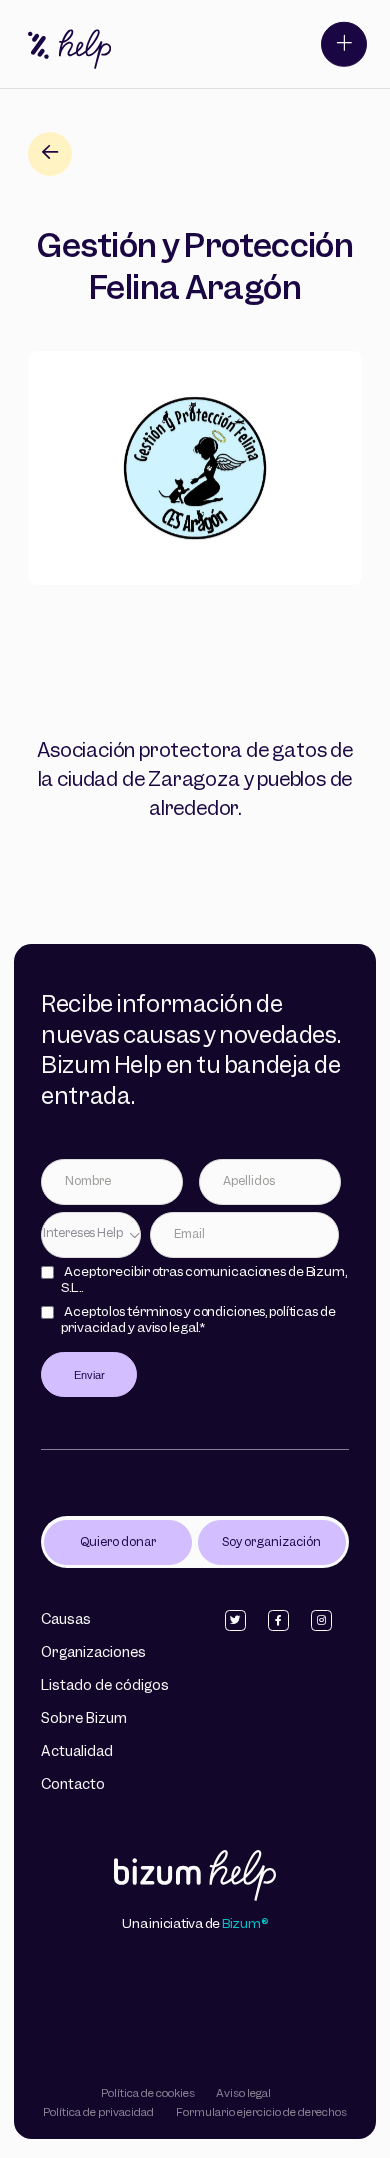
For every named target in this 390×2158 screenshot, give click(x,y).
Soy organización (271, 1543)
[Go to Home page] (195, 1878)
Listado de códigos (105, 1686)
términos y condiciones (196, 1312)
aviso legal (168, 1328)
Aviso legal (243, 2094)
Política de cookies (148, 2094)
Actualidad (77, 1752)
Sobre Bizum (84, 1719)
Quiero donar (118, 1543)
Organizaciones (93, 1653)
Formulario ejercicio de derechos (261, 2113)
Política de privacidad (98, 2113)
